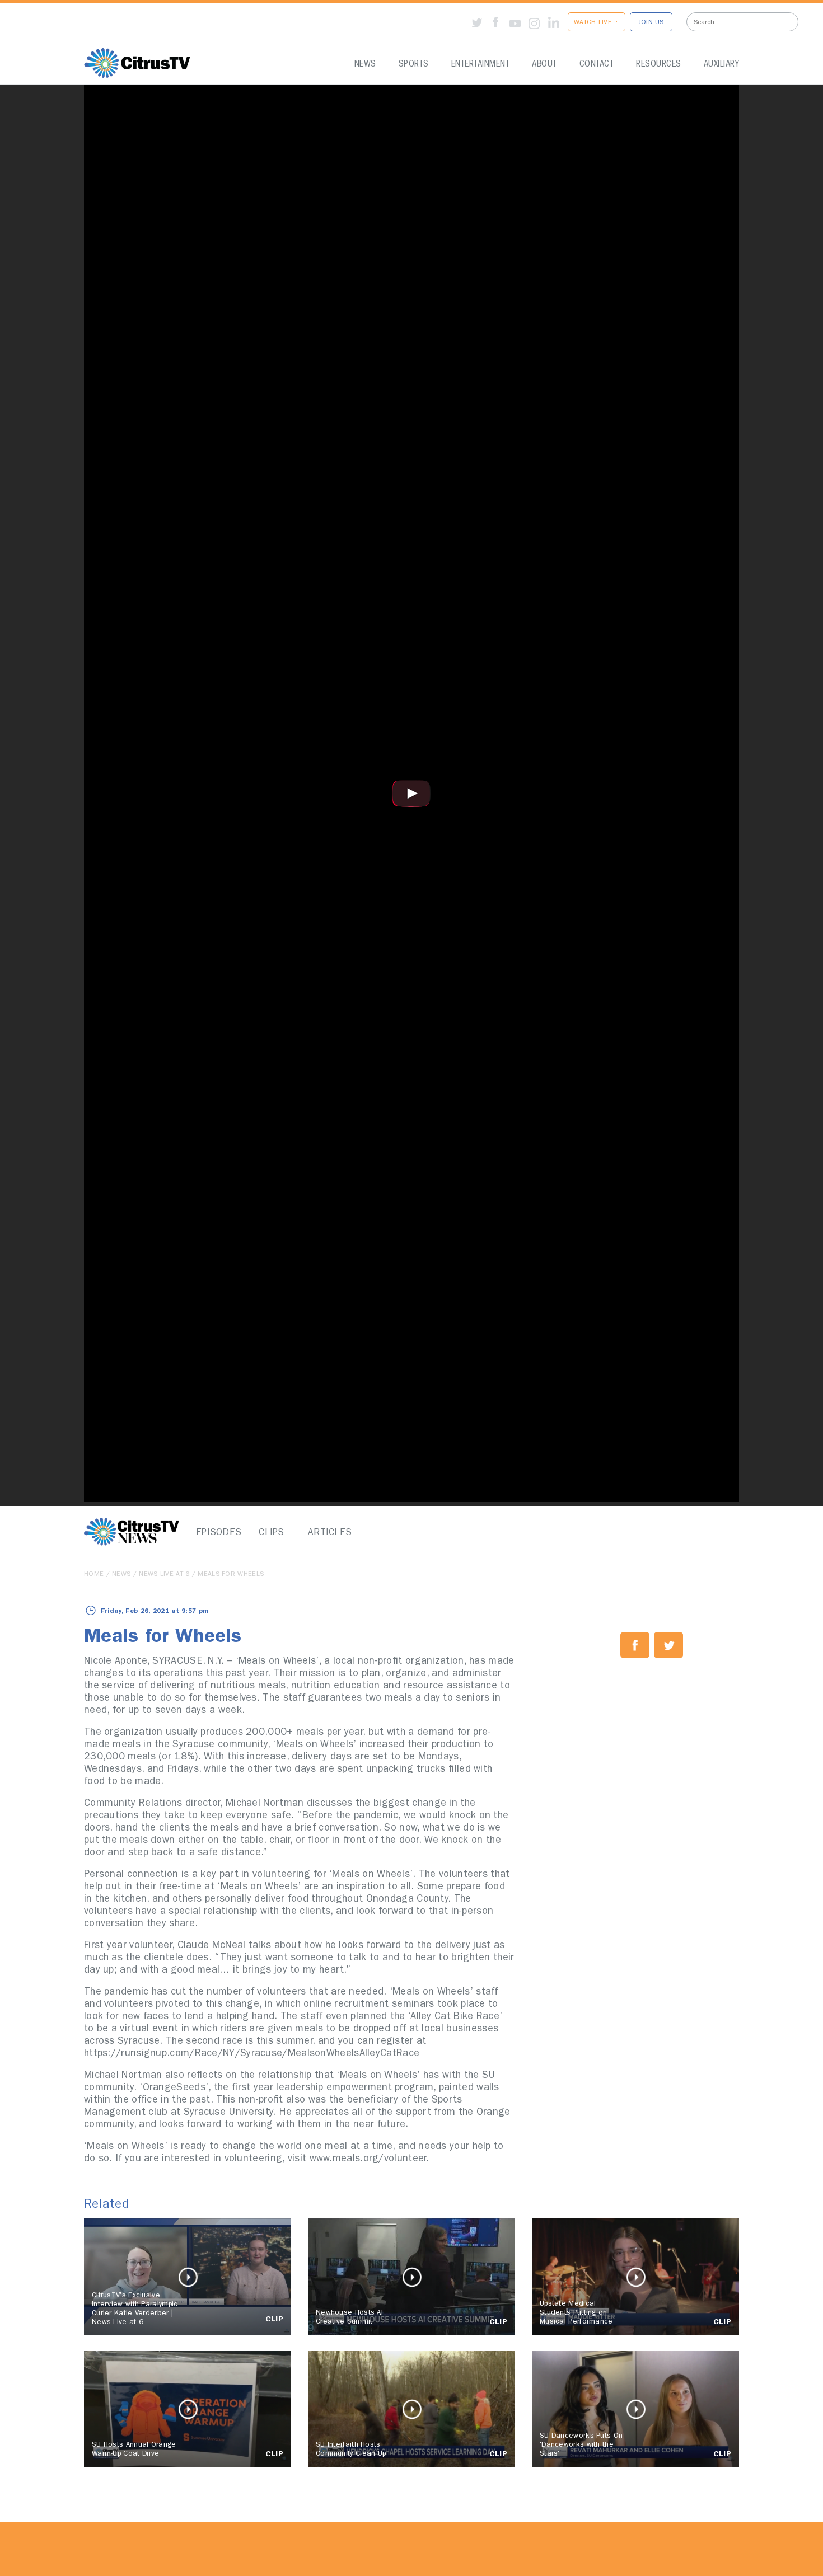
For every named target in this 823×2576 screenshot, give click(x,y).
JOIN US (651, 23)
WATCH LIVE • (597, 23)
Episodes (216, 1533)
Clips (272, 1533)
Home (94, 1575)
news (121, 1575)
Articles (328, 1533)
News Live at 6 (164, 1575)
